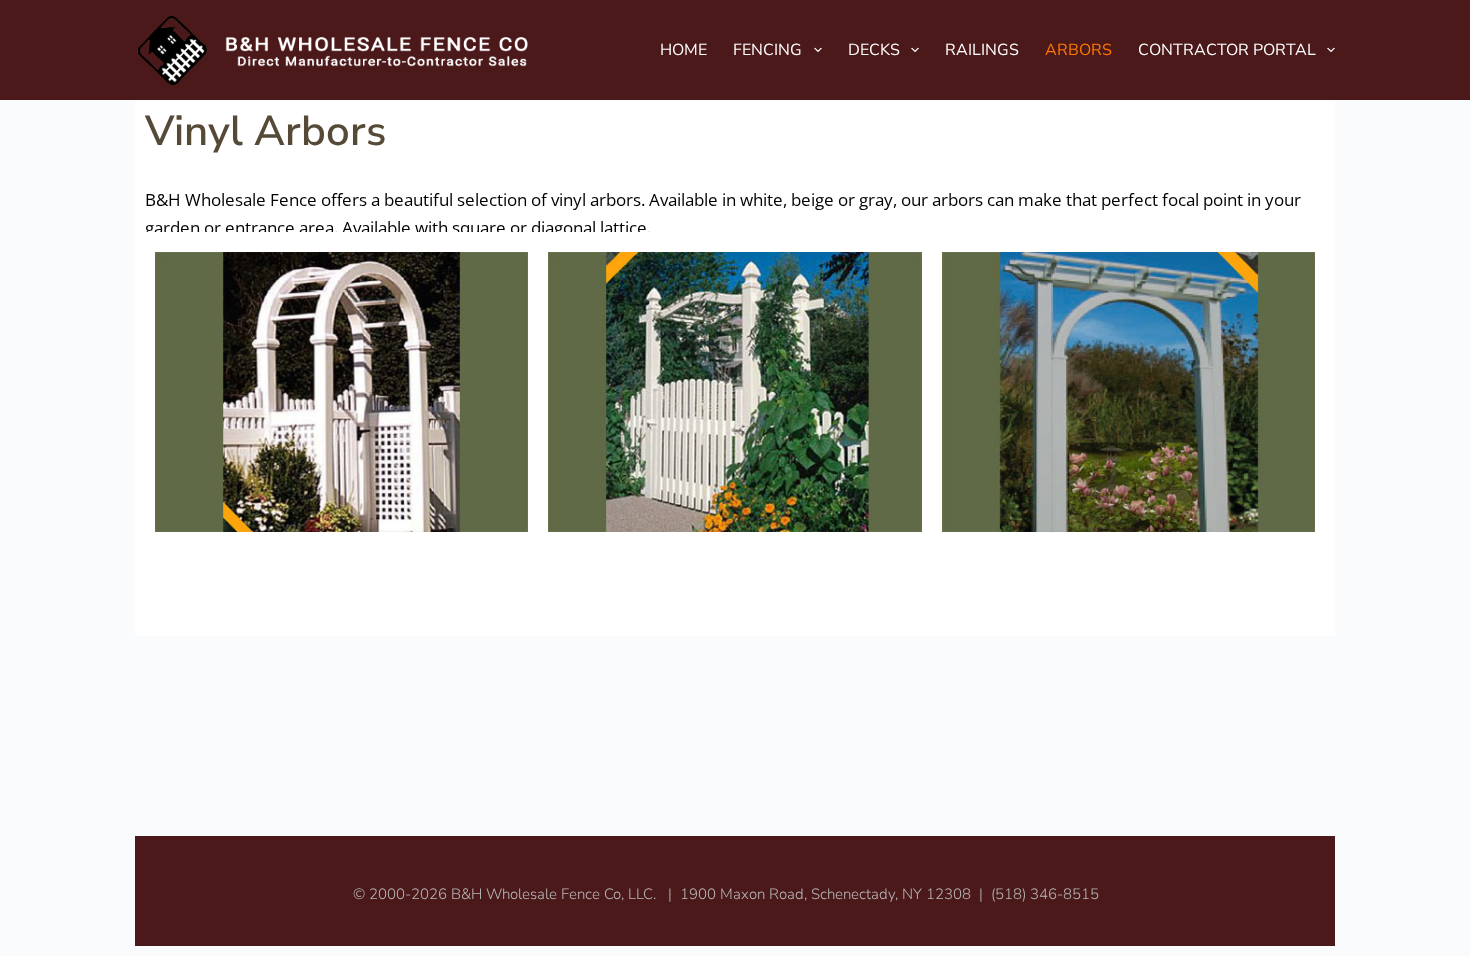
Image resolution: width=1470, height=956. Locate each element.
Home (683, 50)
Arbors (1078, 50)
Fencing (767, 50)
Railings (982, 50)
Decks (874, 50)
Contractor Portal (1227, 50)
